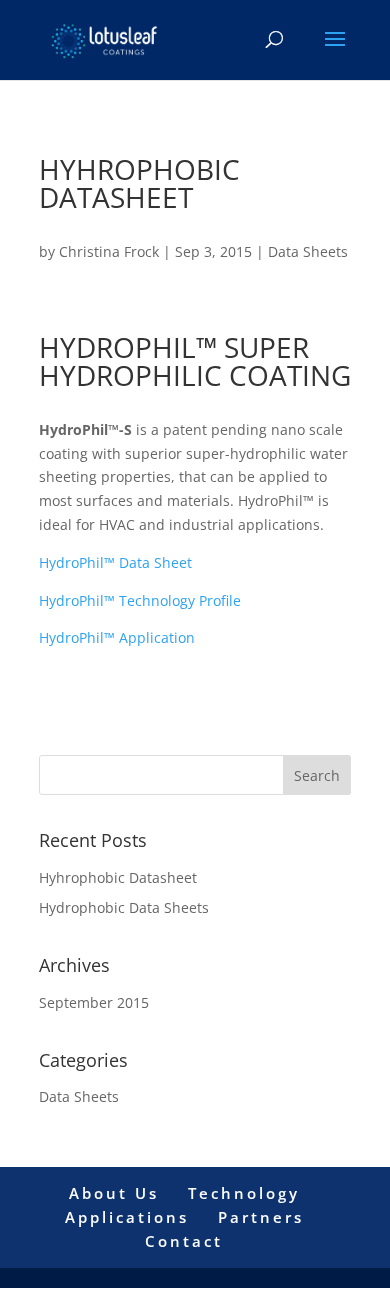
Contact (184, 1241)
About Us (114, 1193)
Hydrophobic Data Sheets (124, 907)
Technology (244, 1193)
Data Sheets (308, 251)
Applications (127, 1217)
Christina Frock (109, 251)
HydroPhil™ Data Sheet (117, 562)
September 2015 (94, 1002)
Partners (261, 1217)
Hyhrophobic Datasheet (118, 877)
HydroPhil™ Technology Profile (142, 600)
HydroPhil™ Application (117, 637)
